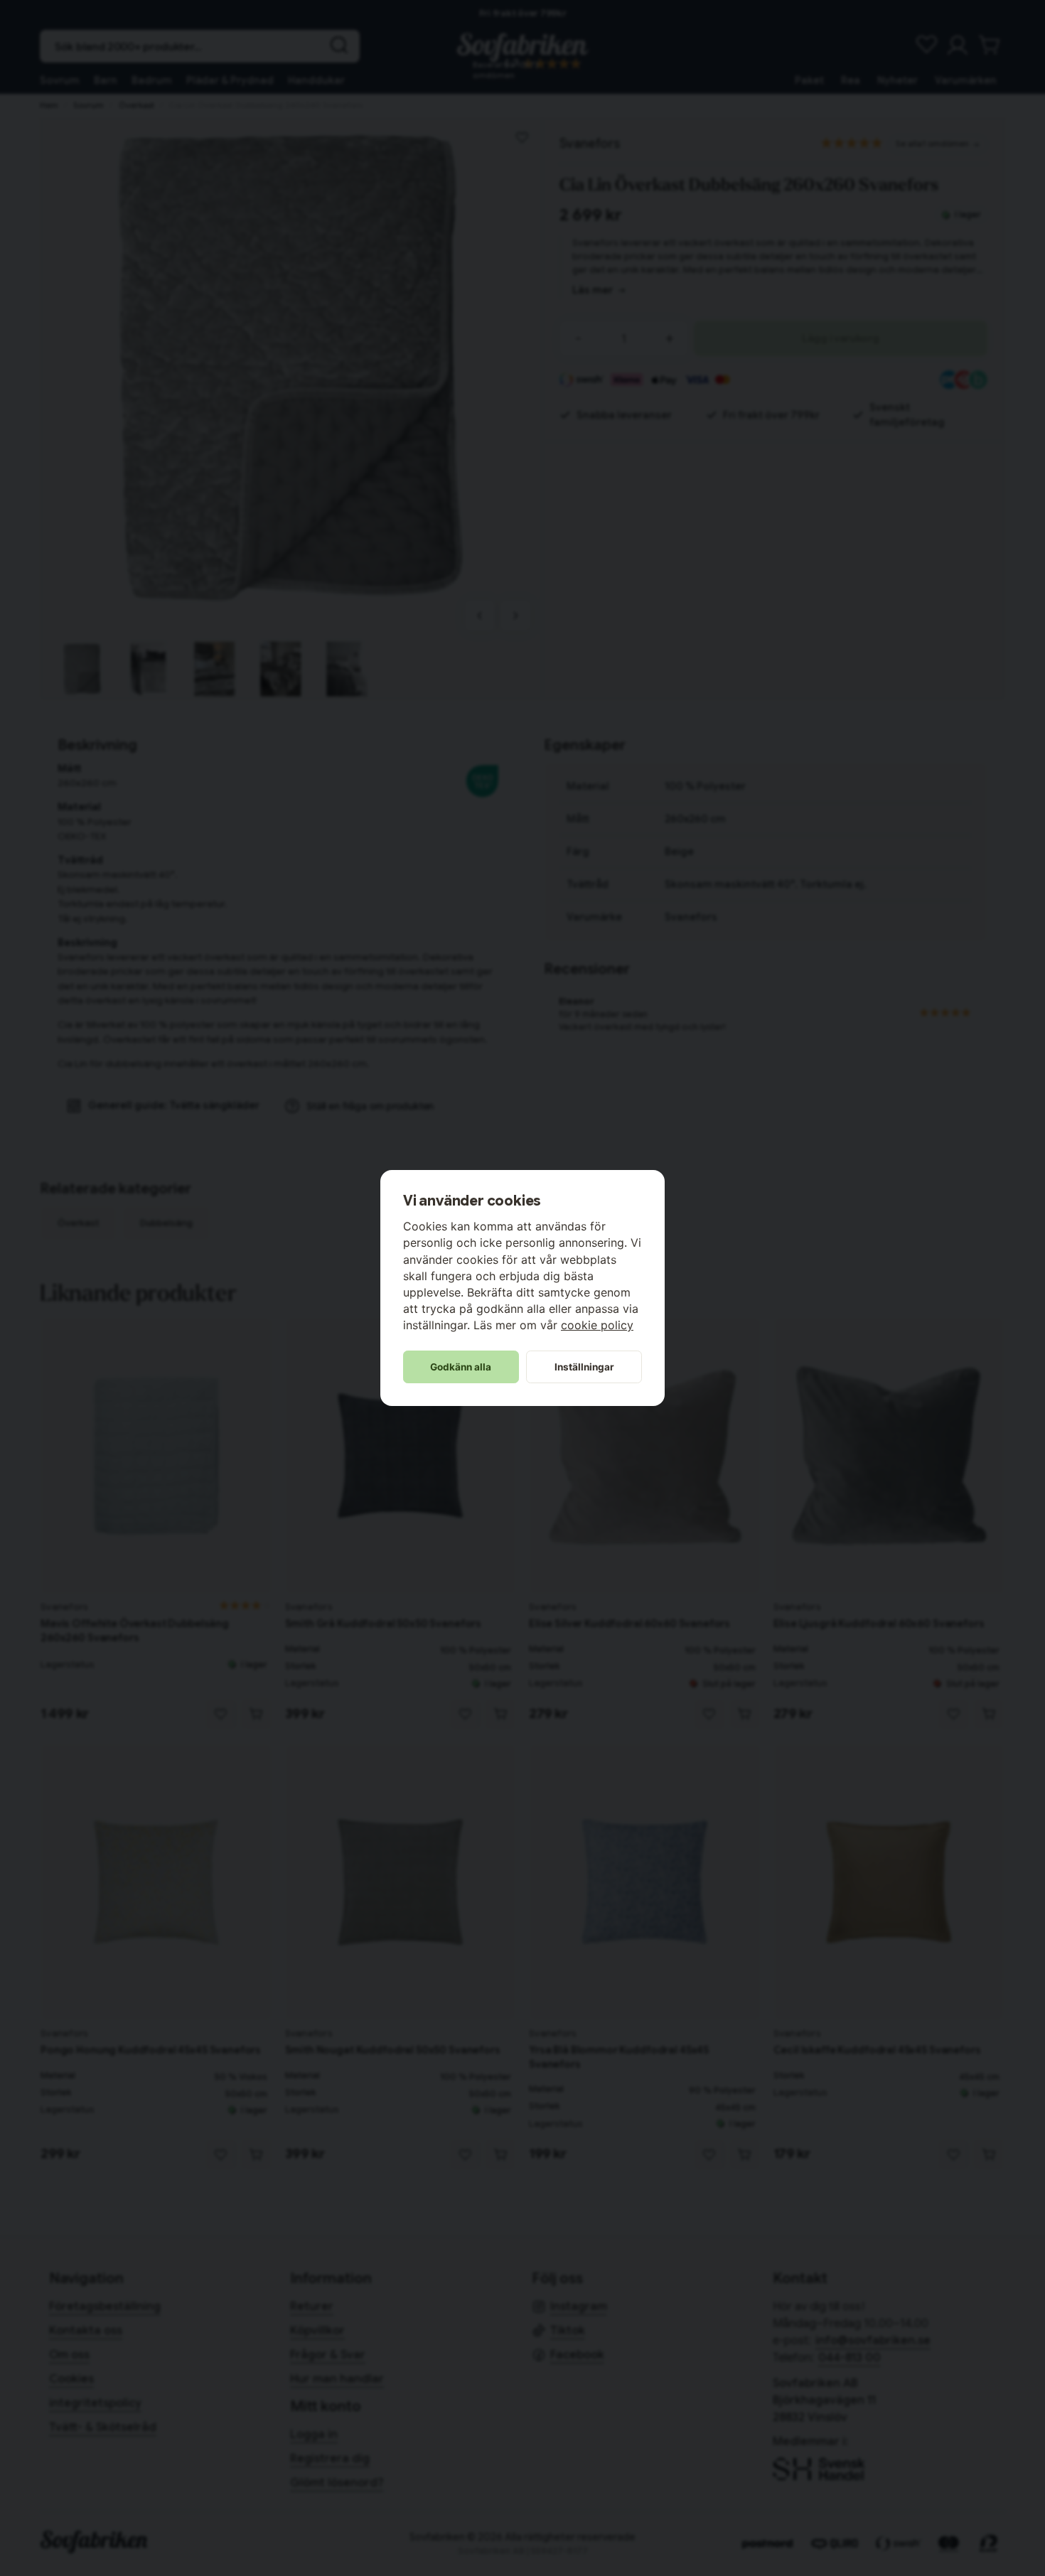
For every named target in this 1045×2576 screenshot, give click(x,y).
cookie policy (597, 1325)
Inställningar (584, 1367)
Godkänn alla (461, 1367)
